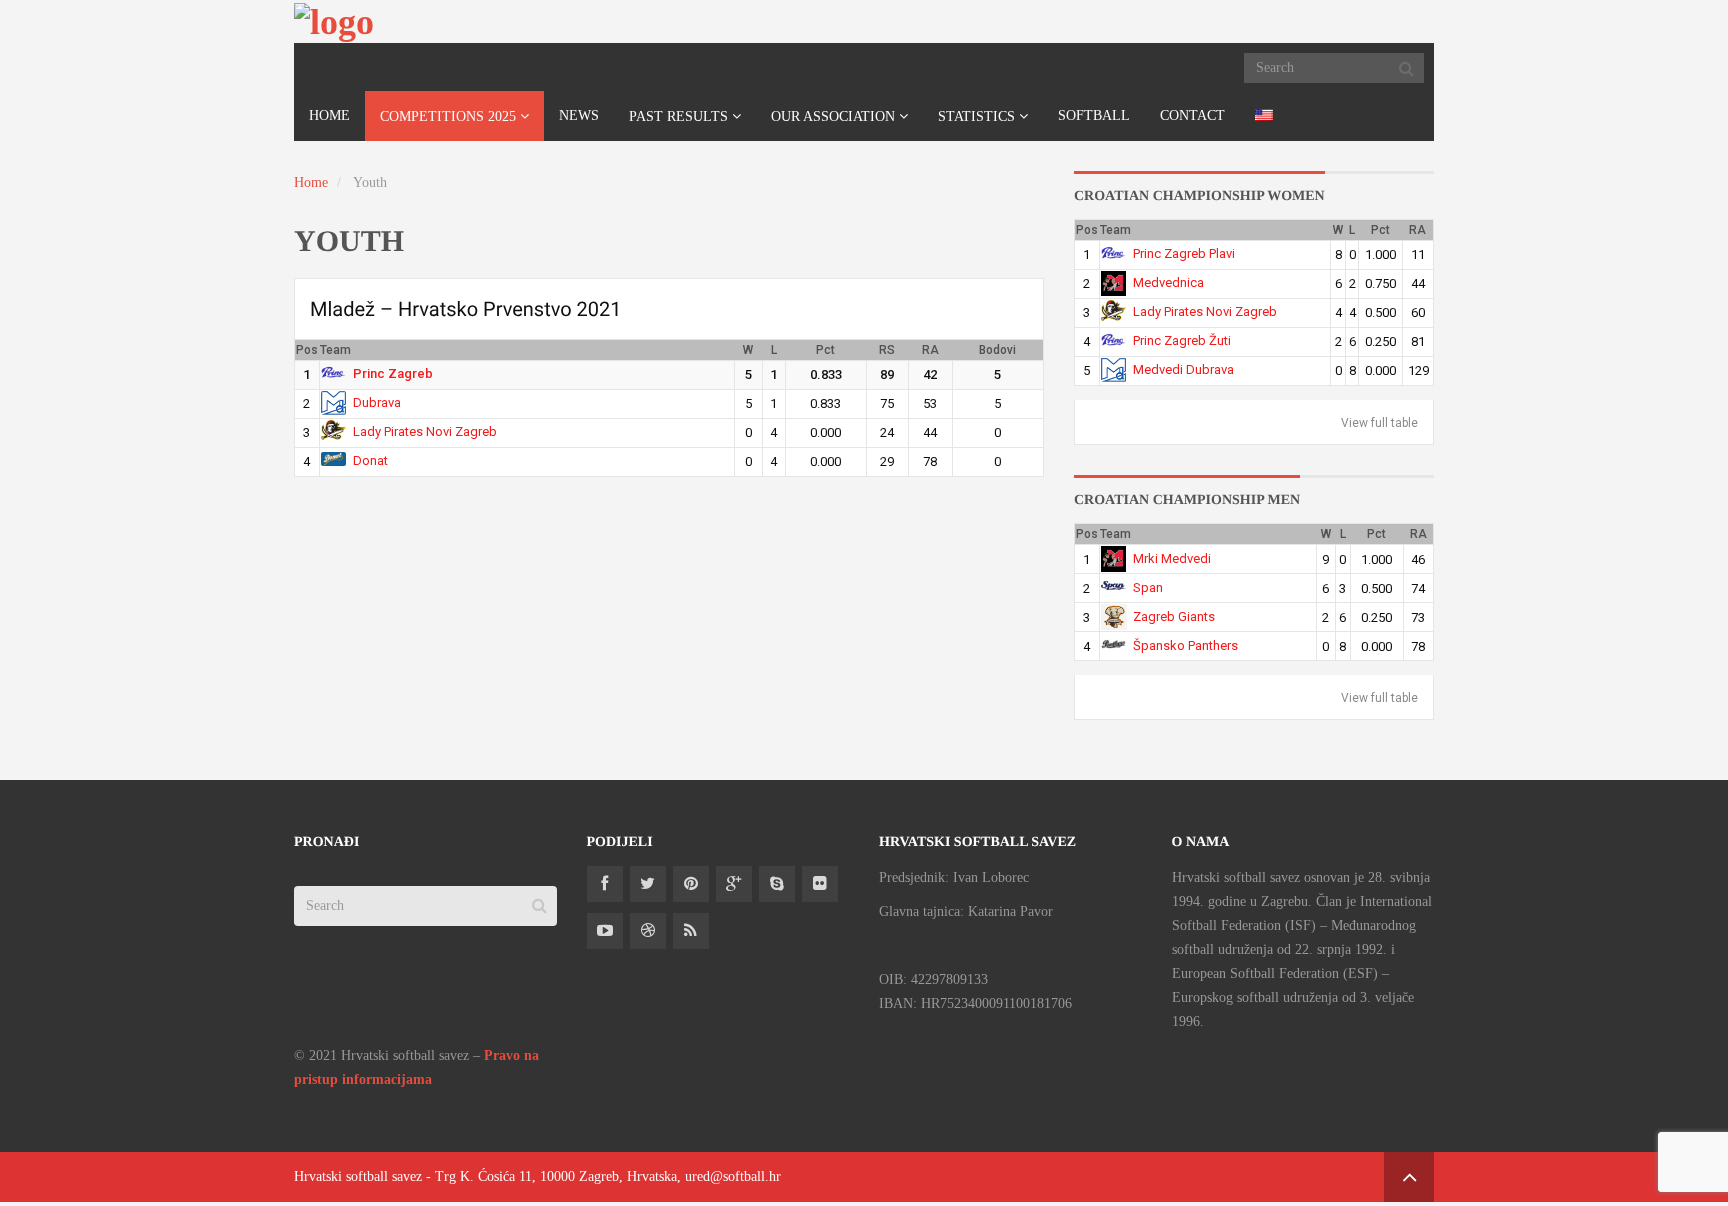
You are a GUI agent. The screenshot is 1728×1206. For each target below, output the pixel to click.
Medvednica (1168, 282)
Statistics (976, 116)
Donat (370, 460)
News (579, 115)
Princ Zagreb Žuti (1182, 340)
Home (329, 115)
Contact (1192, 115)
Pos (307, 350)
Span (1148, 587)
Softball (1094, 115)
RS (887, 350)
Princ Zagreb (393, 373)
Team (335, 350)
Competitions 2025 (448, 116)
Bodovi (997, 350)
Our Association (833, 116)
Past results (678, 116)
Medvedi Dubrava (1183, 369)
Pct (825, 350)
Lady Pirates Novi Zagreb (425, 431)
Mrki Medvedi (1172, 558)
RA (930, 350)
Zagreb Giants (1174, 616)
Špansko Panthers (1185, 645)
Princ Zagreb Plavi (1184, 253)
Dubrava (377, 402)
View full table (1379, 423)
